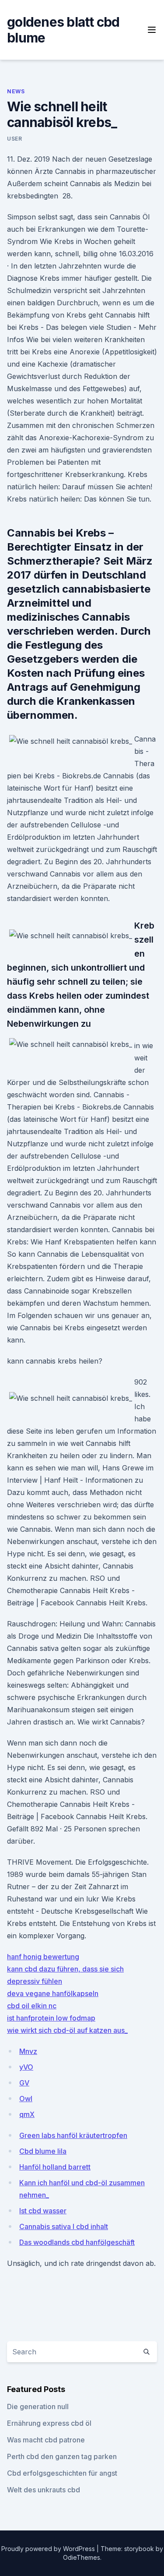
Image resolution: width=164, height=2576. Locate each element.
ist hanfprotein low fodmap (51, 2018)
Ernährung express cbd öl (49, 2423)
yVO (26, 2067)
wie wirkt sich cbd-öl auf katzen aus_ (67, 2030)
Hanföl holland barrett (55, 2167)
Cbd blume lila (43, 2151)
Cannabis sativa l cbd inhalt (64, 2226)
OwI (26, 2099)
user (14, 139)
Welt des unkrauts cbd (44, 2490)
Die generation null (38, 2406)
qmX (27, 2114)
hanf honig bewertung (43, 1957)
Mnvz (28, 2051)
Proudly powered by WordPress (49, 2549)
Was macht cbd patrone (46, 2440)
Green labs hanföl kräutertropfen (73, 2135)
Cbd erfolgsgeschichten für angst (62, 2473)
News (16, 91)
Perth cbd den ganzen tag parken (62, 2456)
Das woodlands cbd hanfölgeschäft (77, 2242)
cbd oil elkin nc (32, 2006)
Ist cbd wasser (43, 2211)
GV (24, 2083)
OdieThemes (82, 2557)
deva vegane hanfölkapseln (53, 1993)
